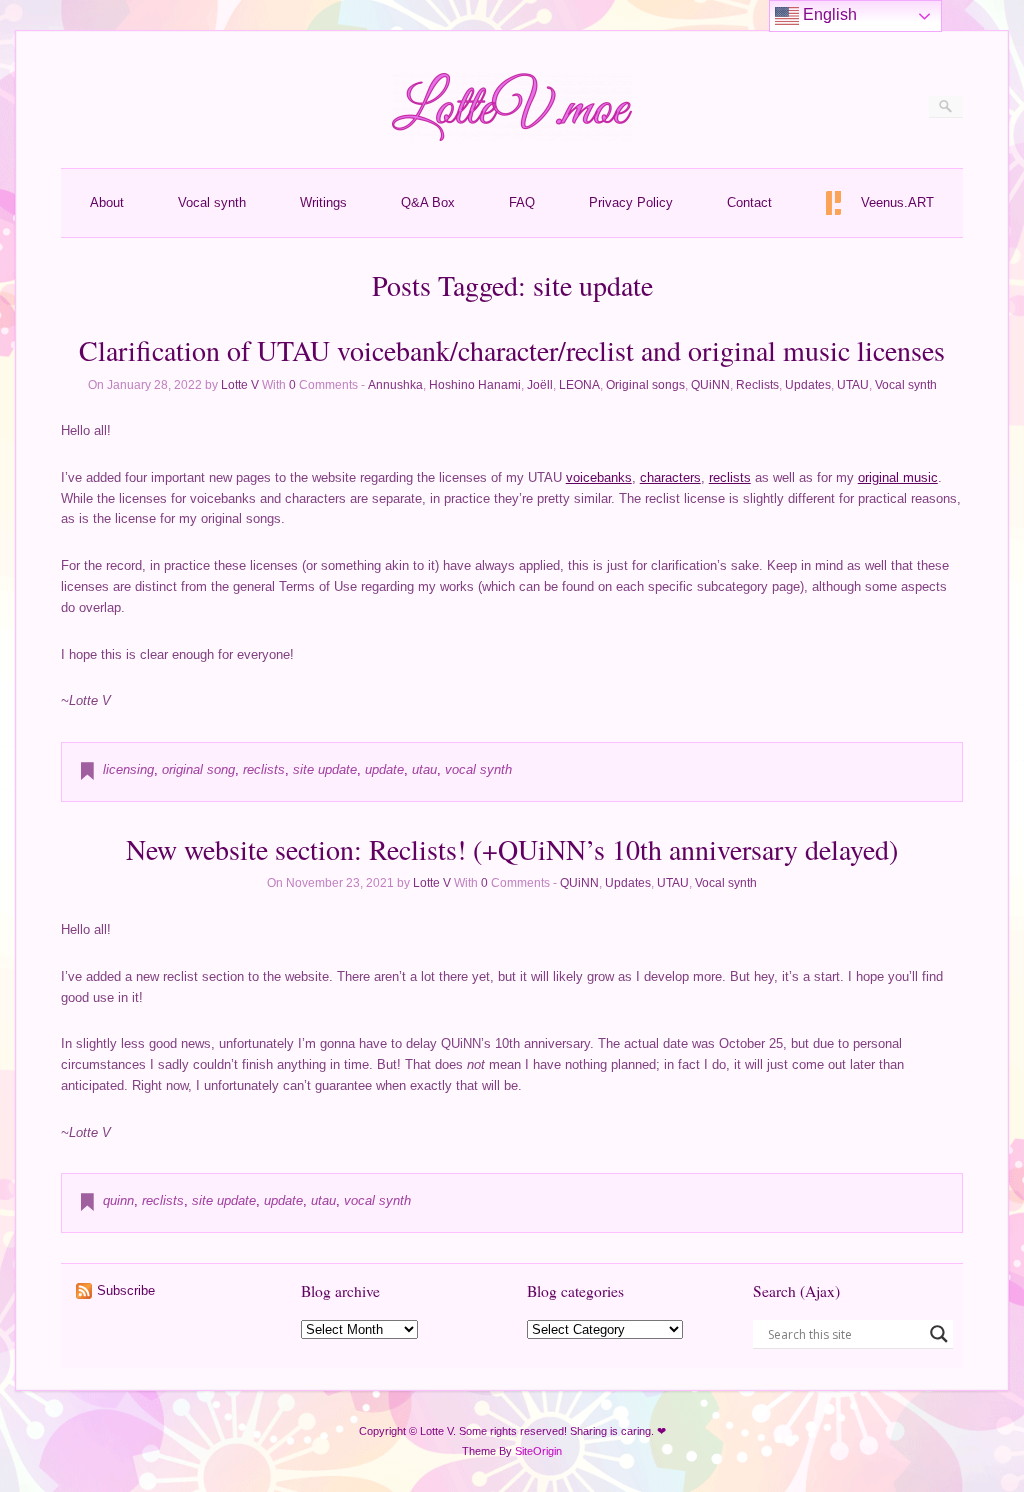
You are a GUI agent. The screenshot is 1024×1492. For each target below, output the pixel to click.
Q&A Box (428, 202)
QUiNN (710, 385)
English (828, 14)
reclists (730, 477)
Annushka (395, 385)
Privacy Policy (631, 202)
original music (898, 477)
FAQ (522, 202)
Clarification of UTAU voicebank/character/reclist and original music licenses (512, 350)
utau (424, 769)
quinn (118, 1200)
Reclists (757, 385)
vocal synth (478, 769)
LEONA (579, 385)
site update (325, 769)
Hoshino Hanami (475, 385)
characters (670, 477)
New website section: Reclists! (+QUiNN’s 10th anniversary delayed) (512, 849)
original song (198, 769)
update (384, 769)
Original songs (645, 385)
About (107, 202)
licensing (128, 769)
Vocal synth (212, 202)
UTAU (853, 385)
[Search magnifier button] (939, 1334)
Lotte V (240, 385)
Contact (749, 202)
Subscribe (126, 1290)
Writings (323, 202)
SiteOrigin (538, 1451)
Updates (808, 385)
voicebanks (599, 477)
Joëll (540, 385)
